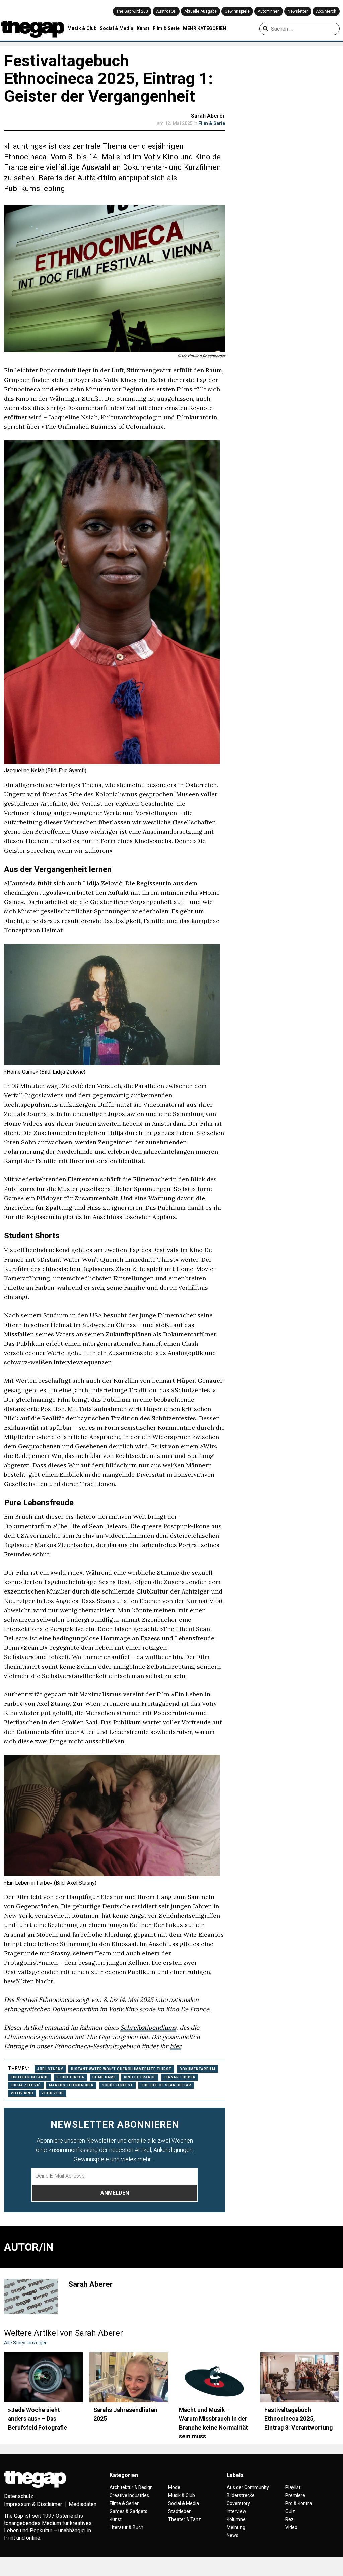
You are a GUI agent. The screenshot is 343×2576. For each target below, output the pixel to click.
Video (291, 2527)
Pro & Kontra (299, 2503)
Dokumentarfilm (197, 2069)
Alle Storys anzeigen (26, 2343)
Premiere (295, 2495)
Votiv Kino (22, 2093)
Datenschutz (19, 2496)
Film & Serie (166, 28)
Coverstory (238, 2503)
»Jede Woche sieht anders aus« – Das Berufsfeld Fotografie (38, 2419)
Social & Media (117, 28)
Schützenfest (117, 2085)
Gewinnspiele (237, 11)
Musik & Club (82, 28)
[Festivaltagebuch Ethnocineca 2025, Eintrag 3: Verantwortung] (300, 2377)
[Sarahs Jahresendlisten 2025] (129, 2377)
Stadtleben (180, 2511)
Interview (236, 2511)
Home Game (104, 2077)
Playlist (293, 2487)
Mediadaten (83, 2504)
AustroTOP (166, 11)
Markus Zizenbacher (71, 2085)
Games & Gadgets (128, 2511)
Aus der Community (248, 2487)
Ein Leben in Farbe (30, 2077)
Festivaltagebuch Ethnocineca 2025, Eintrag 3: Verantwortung (298, 2419)
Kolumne (236, 2519)
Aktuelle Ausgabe (200, 11)
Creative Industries (129, 2495)
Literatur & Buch (126, 2527)
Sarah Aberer (208, 116)
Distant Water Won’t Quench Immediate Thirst (121, 2069)
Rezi (290, 2519)
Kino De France (140, 2077)
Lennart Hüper (180, 2077)
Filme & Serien (125, 2503)
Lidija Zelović (26, 2085)
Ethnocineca (71, 2077)
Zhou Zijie (53, 2093)
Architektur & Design (131, 2487)
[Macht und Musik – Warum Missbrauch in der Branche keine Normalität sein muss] (214, 2377)
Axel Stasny (50, 2069)
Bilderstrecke (241, 2495)
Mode (174, 2487)
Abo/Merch (326, 11)
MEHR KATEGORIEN (204, 28)
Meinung (236, 2527)
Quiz (290, 2511)
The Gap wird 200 (132, 11)
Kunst (143, 28)
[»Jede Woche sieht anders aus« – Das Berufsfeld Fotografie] (43, 2377)
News (233, 2535)
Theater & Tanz (185, 2519)
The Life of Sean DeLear (166, 2085)
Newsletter (298, 11)
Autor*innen (269, 11)
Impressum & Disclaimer (33, 2504)
